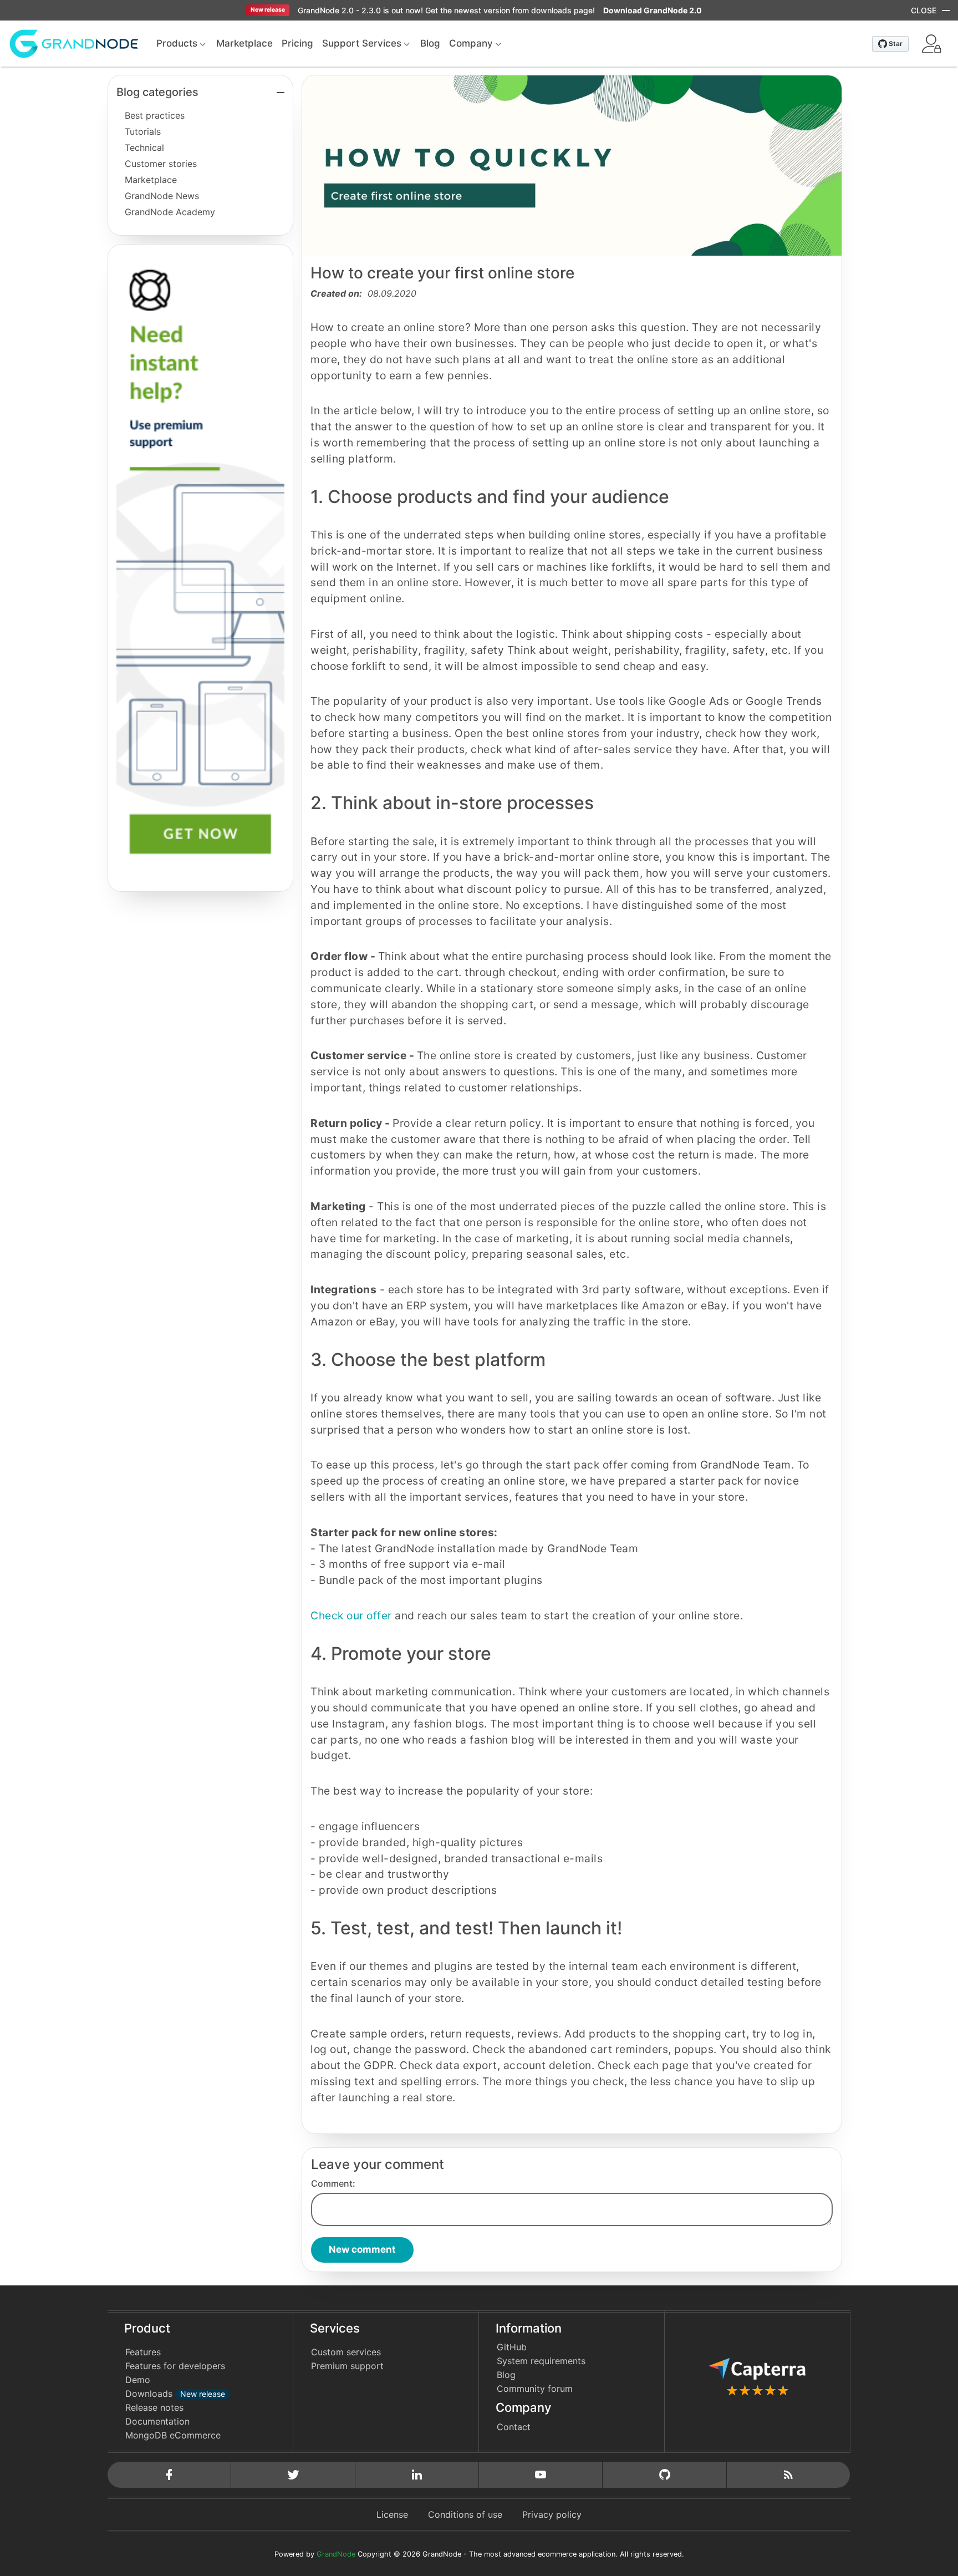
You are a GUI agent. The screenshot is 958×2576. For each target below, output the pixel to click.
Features (143, 2352)
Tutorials (143, 131)
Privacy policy (552, 2514)
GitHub (512, 2347)
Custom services (346, 2352)
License (392, 2514)
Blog (506, 2375)
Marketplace (151, 180)
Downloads (175, 2394)
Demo (138, 2380)
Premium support (347, 2366)
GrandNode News (162, 196)
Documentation (157, 2421)
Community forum (535, 2389)
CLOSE (924, 10)
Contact (514, 2427)
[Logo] (74, 43)
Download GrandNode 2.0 (653, 10)
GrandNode (336, 2554)
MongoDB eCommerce (173, 2435)
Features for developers (175, 2366)
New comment (362, 2249)
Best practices (155, 115)
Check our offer (351, 1615)
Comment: (333, 2183)
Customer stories (161, 164)
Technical (144, 148)
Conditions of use (465, 2514)
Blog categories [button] (157, 92)
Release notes (154, 2407)
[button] (931, 44)
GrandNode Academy (170, 212)
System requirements (541, 2361)
